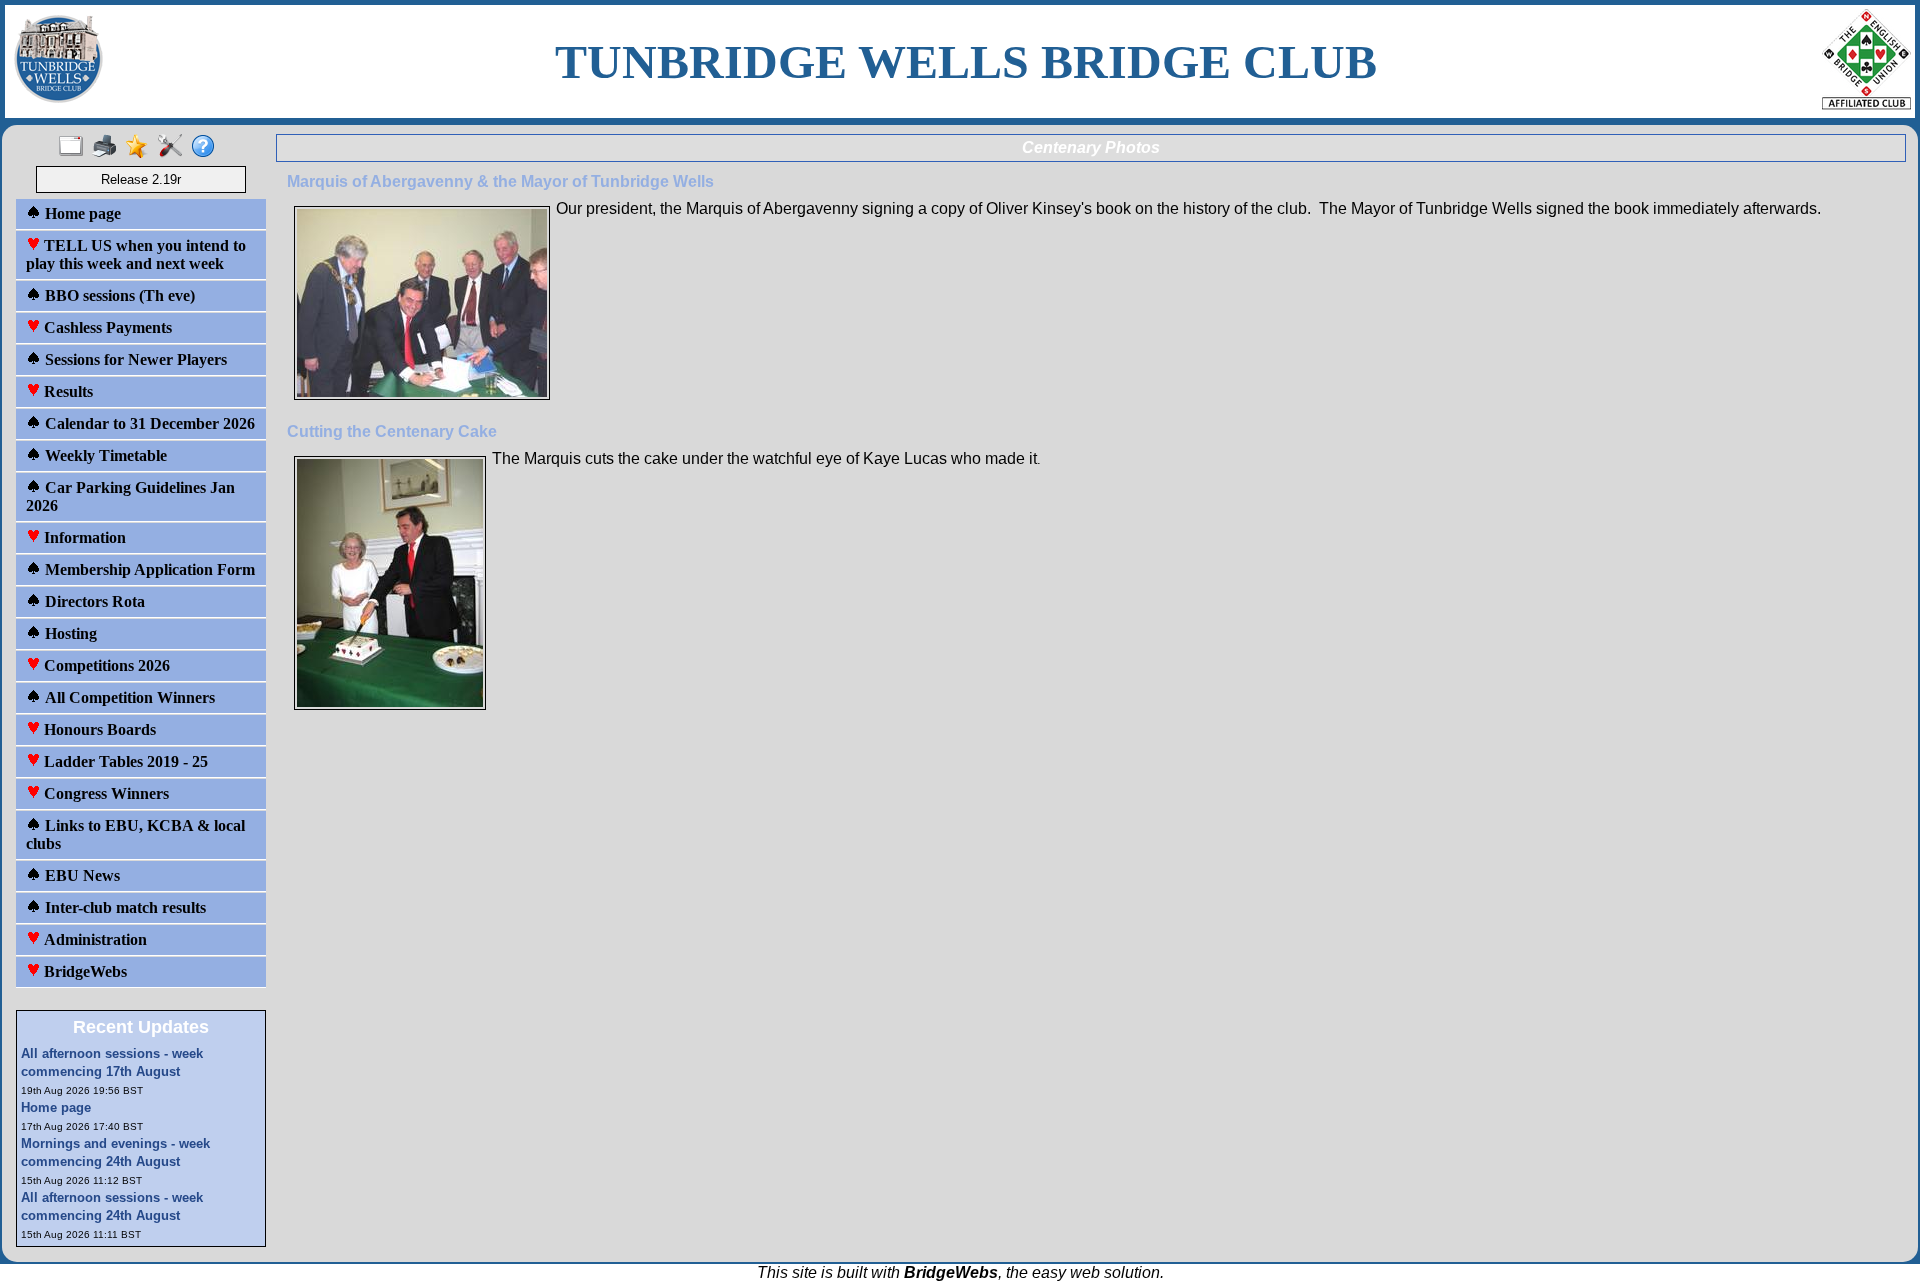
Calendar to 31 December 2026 (148, 423)
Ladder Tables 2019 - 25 (124, 761)
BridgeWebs (83, 971)
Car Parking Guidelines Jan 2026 (130, 496)
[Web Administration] (174, 147)
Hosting (69, 633)
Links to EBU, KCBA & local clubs (135, 834)
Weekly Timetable (104, 455)
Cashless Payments (106, 327)
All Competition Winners (128, 697)
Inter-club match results (123, 907)
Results (66, 391)
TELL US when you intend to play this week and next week (136, 254)
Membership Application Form (148, 569)
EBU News (80, 875)
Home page (81, 213)
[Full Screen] (75, 147)
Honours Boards (98, 729)
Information (83, 537)
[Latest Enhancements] (141, 147)
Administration (93, 939)
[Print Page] (108, 147)
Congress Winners (104, 793)
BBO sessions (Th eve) (118, 295)
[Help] (207, 147)
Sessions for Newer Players (134, 359)
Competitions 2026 (105, 665)
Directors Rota (93, 601)
